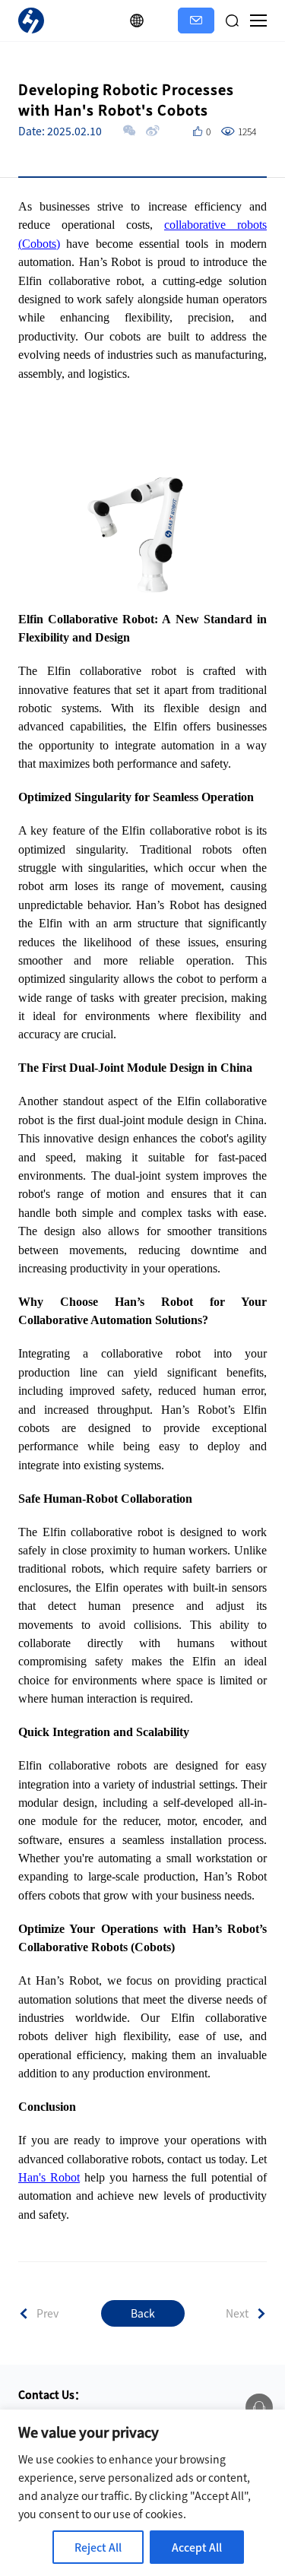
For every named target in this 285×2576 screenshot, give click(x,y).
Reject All (98, 2547)
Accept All (197, 2547)
